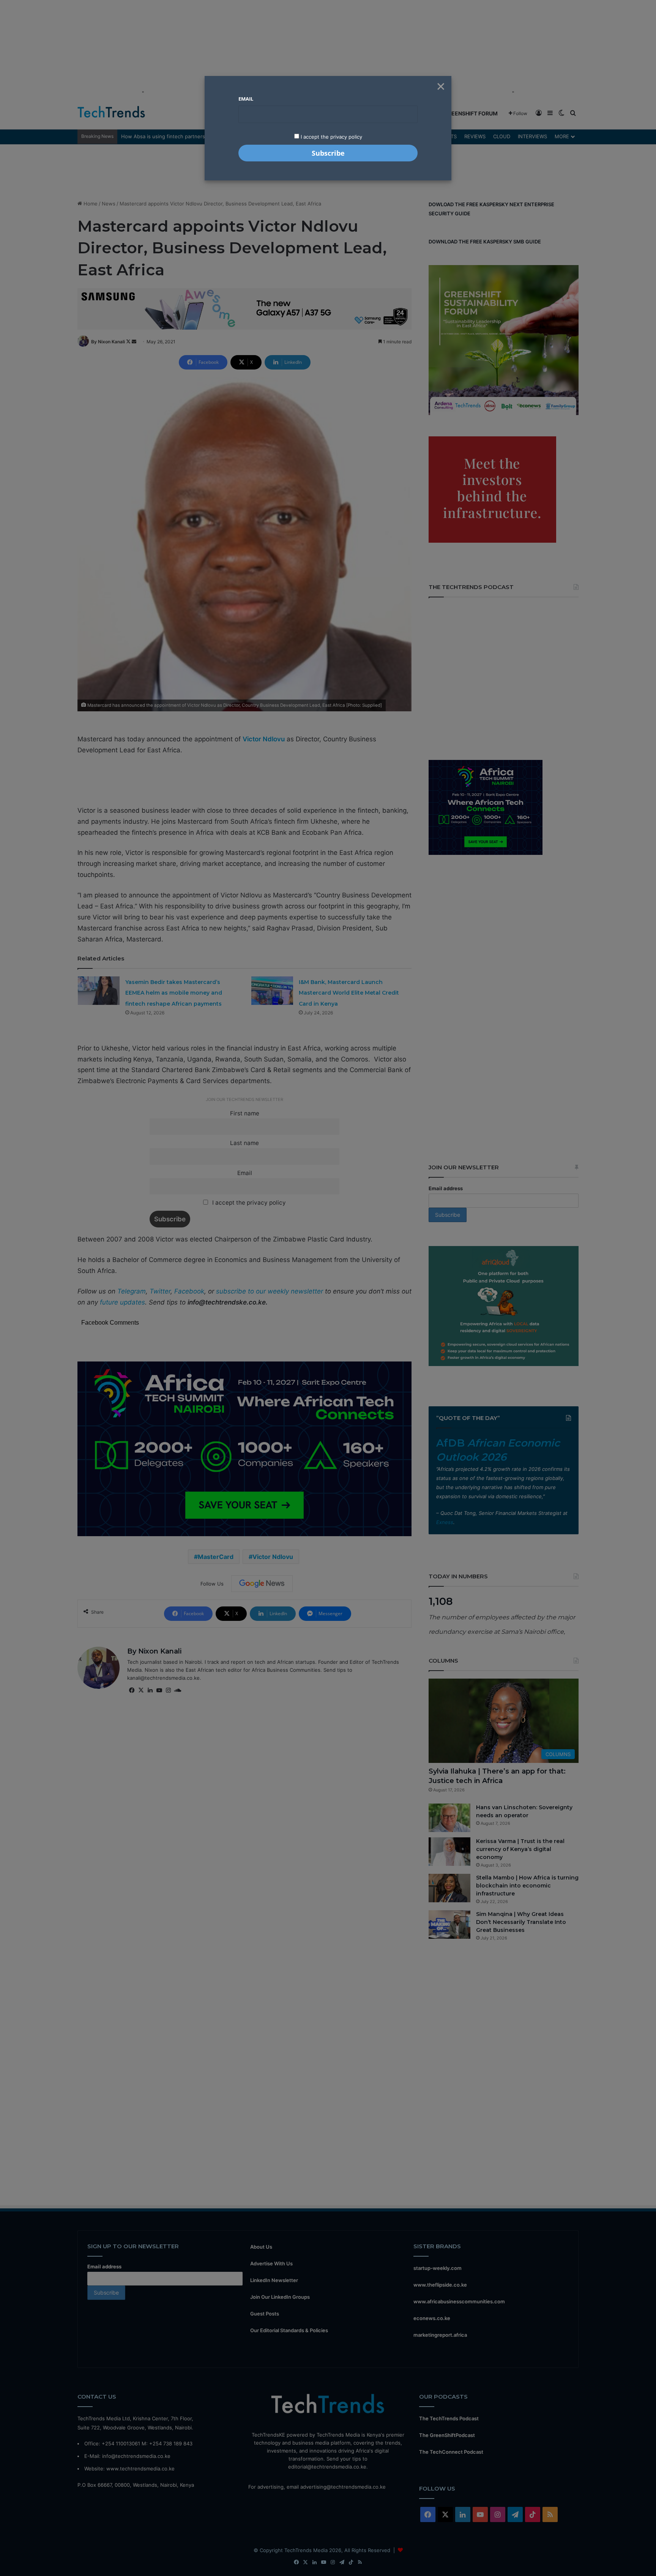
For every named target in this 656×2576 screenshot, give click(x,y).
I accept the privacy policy (331, 137)
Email (246, 99)
